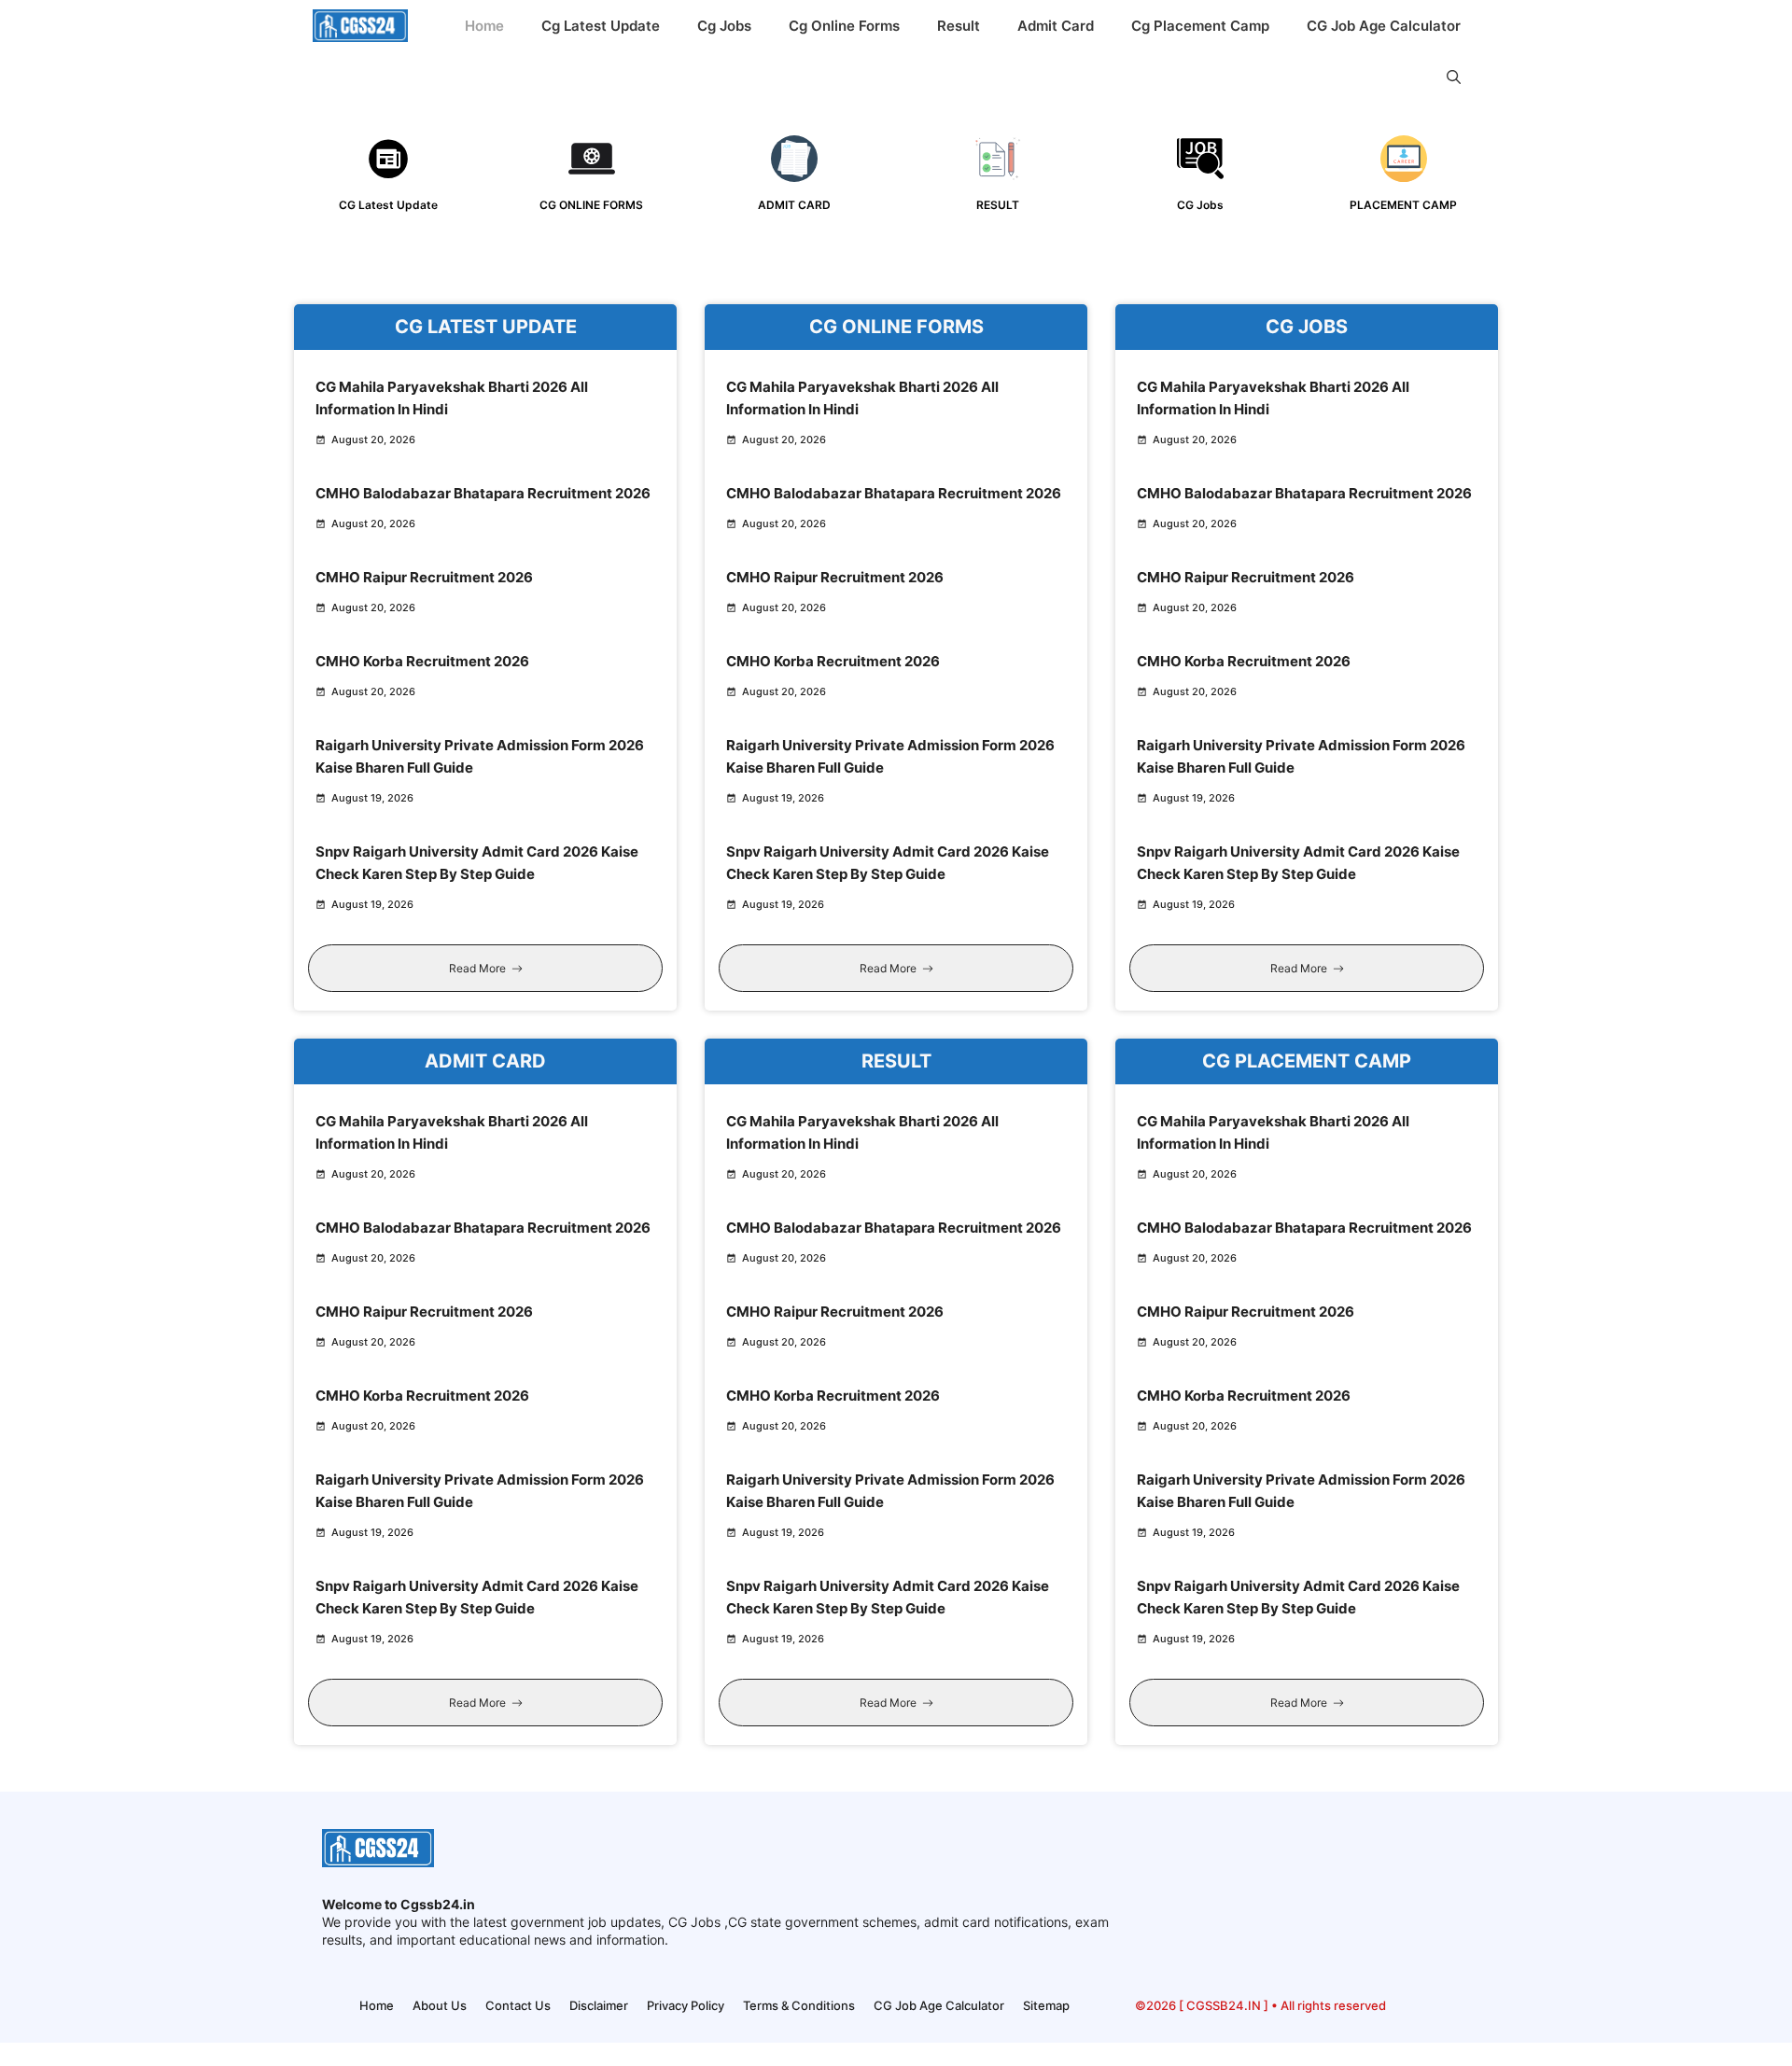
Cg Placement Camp (1200, 26)
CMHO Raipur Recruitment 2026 (424, 577)
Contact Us (518, 2005)
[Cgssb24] (360, 26)
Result (959, 26)
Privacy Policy (686, 2005)
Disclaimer (599, 2005)
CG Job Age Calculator (1384, 26)
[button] (1454, 77)
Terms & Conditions (799, 2005)
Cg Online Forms (844, 26)
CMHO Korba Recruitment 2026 (422, 661)
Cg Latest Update (601, 26)
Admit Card (1056, 26)
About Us (440, 2005)
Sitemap (1046, 2005)
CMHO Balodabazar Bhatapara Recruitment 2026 (483, 493)
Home (484, 26)
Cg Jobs (724, 26)
